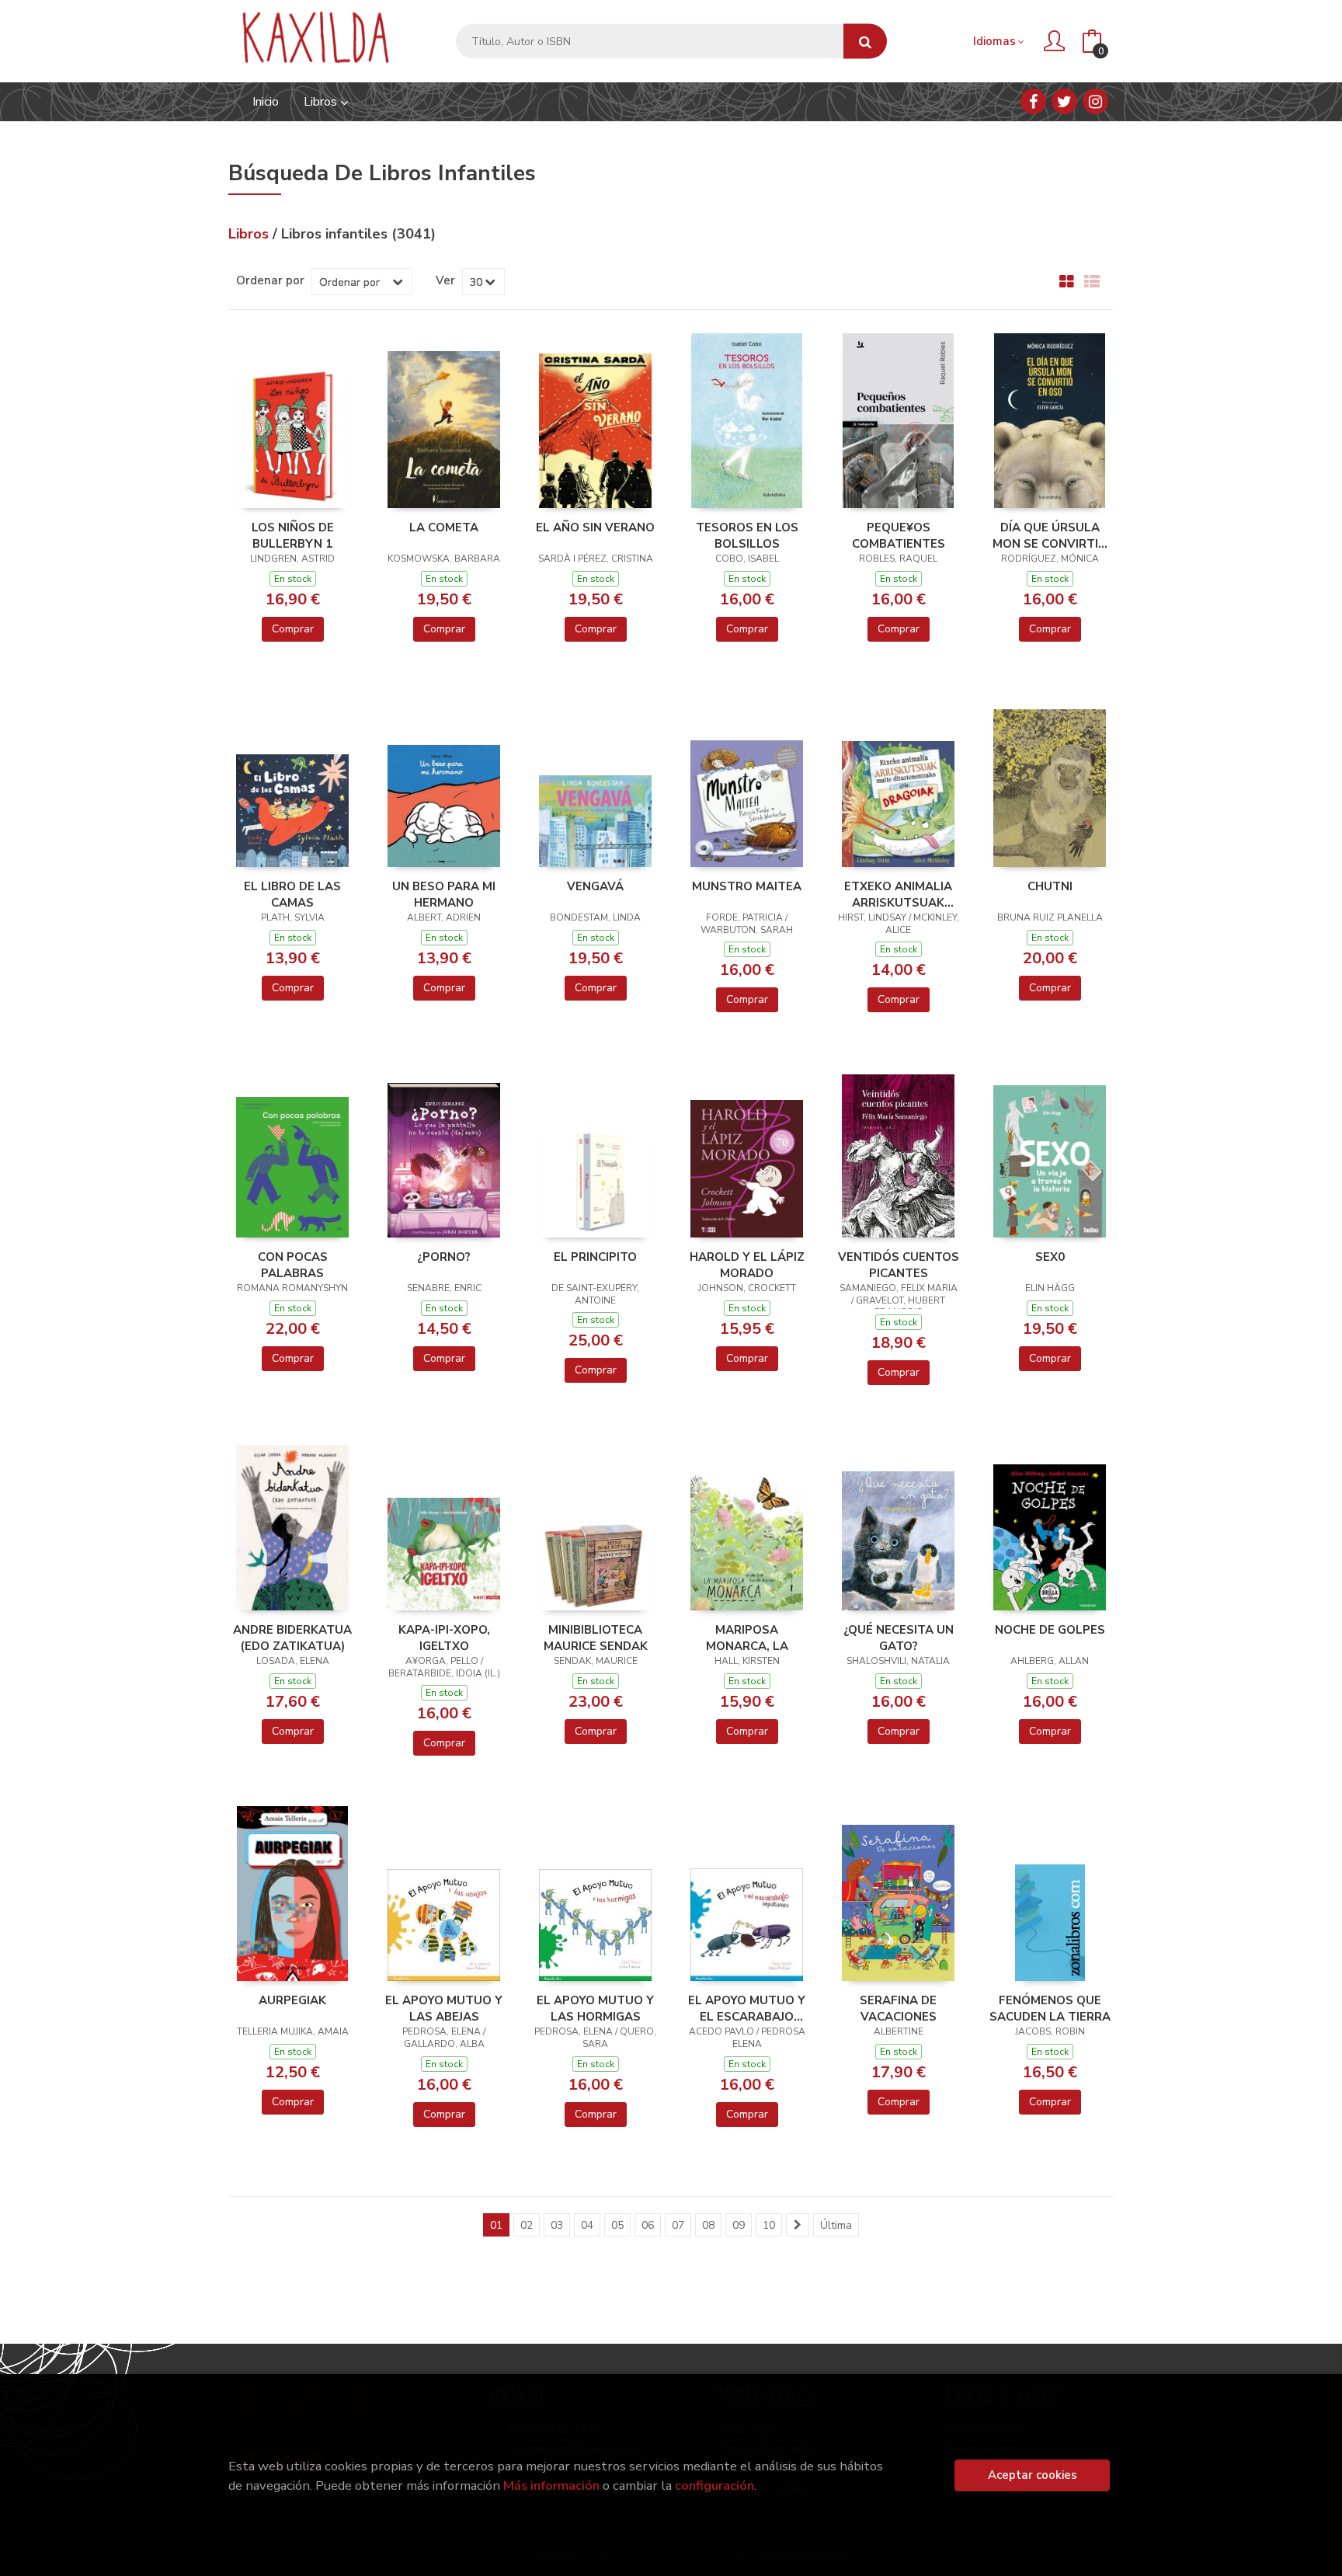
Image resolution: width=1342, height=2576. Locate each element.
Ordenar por (270, 280)
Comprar (293, 629)
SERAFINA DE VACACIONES (898, 2008)
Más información (551, 2485)
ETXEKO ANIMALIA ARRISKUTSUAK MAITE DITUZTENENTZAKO (899, 894)
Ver (445, 280)
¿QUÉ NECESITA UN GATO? (899, 1638)
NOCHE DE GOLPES (1050, 1630)
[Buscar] (865, 42)
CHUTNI (1050, 886)
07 (678, 2225)
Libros (322, 102)
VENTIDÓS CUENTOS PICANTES (899, 1265)
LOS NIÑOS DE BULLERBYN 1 (293, 535)
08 (708, 2225)
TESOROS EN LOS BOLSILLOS (747, 535)
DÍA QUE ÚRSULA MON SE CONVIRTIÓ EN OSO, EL (1050, 535)
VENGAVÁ (595, 886)
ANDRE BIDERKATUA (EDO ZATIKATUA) (292, 1638)
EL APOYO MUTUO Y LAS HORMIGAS (595, 2008)
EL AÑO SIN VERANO (595, 527)
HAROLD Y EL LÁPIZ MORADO (747, 1265)
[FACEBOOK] (1033, 101)
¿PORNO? (444, 1257)
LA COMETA (444, 527)
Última (836, 2225)
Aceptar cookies (1033, 2475)
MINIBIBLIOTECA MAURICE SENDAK (596, 1638)
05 (617, 2225)
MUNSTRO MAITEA (747, 886)
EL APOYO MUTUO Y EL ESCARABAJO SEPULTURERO (747, 2008)
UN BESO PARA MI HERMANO (444, 894)
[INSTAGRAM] (1095, 101)
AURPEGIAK (292, 2000)
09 (739, 2225)
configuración (714, 2485)
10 (769, 2225)
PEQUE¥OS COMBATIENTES (899, 535)
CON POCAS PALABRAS (293, 1265)
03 (557, 2225)
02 (527, 2225)
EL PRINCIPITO (595, 1257)
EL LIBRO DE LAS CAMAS (292, 894)
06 (648, 2225)
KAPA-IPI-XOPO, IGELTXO (444, 1638)
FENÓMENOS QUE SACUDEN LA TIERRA (1050, 2008)
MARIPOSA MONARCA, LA (747, 1638)
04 (587, 2225)
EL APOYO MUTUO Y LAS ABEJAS (444, 2008)
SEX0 (1050, 1257)
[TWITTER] (1064, 101)
